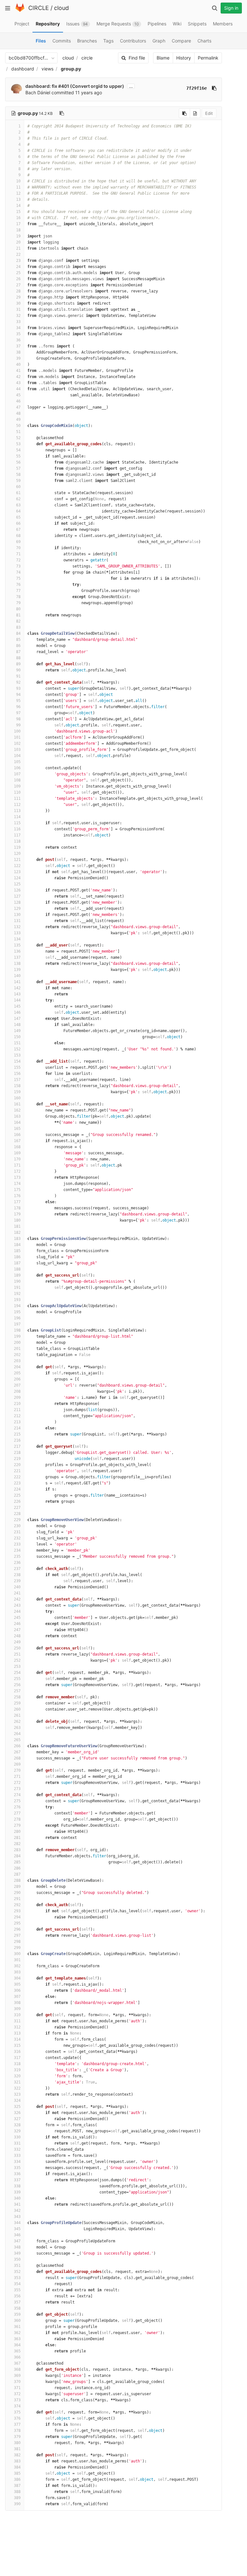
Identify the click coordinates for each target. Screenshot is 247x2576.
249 (17, 1642)
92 (18, 682)
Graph (159, 41)
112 (17, 805)
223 (17, 1483)
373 (17, 2400)
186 (17, 1257)
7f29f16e (197, 88)
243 (17, 1605)
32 (18, 316)
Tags (108, 41)
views (47, 69)
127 (17, 896)
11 (18, 187)
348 (17, 2247)
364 (17, 2345)
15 (18, 212)
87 (18, 652)
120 (17, 854)
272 (17, 1783)
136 (17, 951)
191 (17, 1288)
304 (17, 1978)
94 (18, 695)
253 (17, 1667)
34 (18, 328)
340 (17, 2198)
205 (17, 1373)
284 (17, 1856)
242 (17, 1599)
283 (17, 1850)
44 (18, 389)
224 (17, 1489)
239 (17, 1581)
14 (18, 206)
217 (17, 1446)
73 (18, 566)
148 (17, 1025)
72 (18, 560)
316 (17, 2052)
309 (17, 2009)
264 (17, 1734)
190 (17, 1281)
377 (17, 2424)
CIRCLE (39, 8)
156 (17, 1074)
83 (18, 627)
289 (17, 1887)
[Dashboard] (20, 10)
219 (17, 1459)
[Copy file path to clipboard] (62, 113)
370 (17, 2382)
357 (17, 2302)
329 (17, 2131)
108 (17, 780)
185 (17, 1251)
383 (17, 2461)
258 (17, 1697)
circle (87, 58)
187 (17, 1263)
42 (18, 377)
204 (17, 1367)
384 (17, 2467)
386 (17, 2479)
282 (17, 1844)
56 (18, 462)
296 (17, 1929)
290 (17, 1893)
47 (18, 407)
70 (18, 548)
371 (17, 2388)
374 (17, 2406)
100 (17, 731)
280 (17, 1832)
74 (18, 572)
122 (17, 866)
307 (17, 1997)
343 (17, 2217)
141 (17, 982)
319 (17, 2070)
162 (17, 1110)
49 (18, 420)
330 (17, 2137)
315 (17, 2045)
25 (18, 273)
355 (17, 2290)
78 (18, 597)
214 (17, 1428)
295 (17, 1923)
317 (17, 2058)
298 (17, 1942)
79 (18, 603)
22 (18, 254)
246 (17, 1624)
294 (17, 1917)
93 (18, 688)
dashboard (23, 69)
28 (18, 291)
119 (17, 847)
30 (18, 303)
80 (18, 609)
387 (17, 2486)
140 (17, 976)
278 (17, 1819)
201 (17, 1349)
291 (17, 1899)
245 (17, 1618)
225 (17, 1495)
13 (18, 199)
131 (17, 921)
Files (41, 41)
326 (17, 2113)
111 (17, 799)
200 (17, 1343)
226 (17, 1501)
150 (17, 1037)
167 (17, 1141)
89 (18, 664)
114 (17, 817)
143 (17, 994)
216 (17, 1440)
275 (17, 1801)
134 (17, 939)
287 (17, 1874)
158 (17, 1086)
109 (17, 786)
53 (18, 444)
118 (17, 841)
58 (18, 475)
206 (17, 1379)
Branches (87, 41)
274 (17, 1795)
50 (18, 426)
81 (18, 615)
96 (18, 707)
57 (18, 468)
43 (18, 383)
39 (18, 358)
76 (18, 585)
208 (17, 1391)
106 (17, 768)
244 (17, 1611)
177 (17, 1202)
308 (17, 2003)
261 (17, 1715)
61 (18, 493)
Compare (181, 41)
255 (17, 1679)
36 (18, 340)
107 (17, 774)
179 (17, 1214)
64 (18, 511)
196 (17, 1318)
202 (17, 1355)
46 (18, 401)
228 (17, 1514)
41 (18, 371)
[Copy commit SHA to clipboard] (214, 88)
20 (18, 242)
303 (17, 1972)
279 (17, 1825)
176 (17, 1196)
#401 (64, 86)
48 (18, 413)
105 (17, 762)
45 (18, 395)
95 (18, 701)
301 (17, 1960)
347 (17, 2241)
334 (17, 2162)
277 (17, 1813)
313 (17, 2033)
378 (17, 2431)
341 (17, 2204)
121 (17, 860)
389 (17, 2498)
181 (17, 1226)
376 (17, 2418)
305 (17, 1984)
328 (17, 2125)
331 (17, 2143)
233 (17, 1544)
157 (17, 1080)
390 (17, 2504)
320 (17, 2076)
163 (17, 1116)
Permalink (208, 58)
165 (17, 1129)
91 (18, 676)
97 (18, 713)
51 (18, 432)
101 (17, 737)
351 (17, 2266)
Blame (163, 58)
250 (17, 1648)
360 (17, 2321)
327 (17, 2119)
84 (18, 633)
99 (18, 725)
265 (17, 1740)
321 (17, 2082)
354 (17, 2284)
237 (17, 1569)
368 (17, 2369)
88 (18, 658)
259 (17, 1703)
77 (18, 591)
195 (17, 1312)
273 (17, 1789)
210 (17, 1404)
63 (18, 505)
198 (17, 1330)
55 (18, 456)
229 (17, 1520)
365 (17, 2351)
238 (17, 1575)
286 (17, 1868)
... (131, 86)
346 (17, 2235)
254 (17, 1673)
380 (17, 2443)
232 (17, 1538)
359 (17, 2314)
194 (17, 1306)
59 (18, 481)
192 (17, 1294)
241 (17, 1593)
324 (17, 2101)
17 (18, 224)
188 (17, 1269)
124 (17, 878)
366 (17, 2357)
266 (17, 1746)
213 (17, 1422)
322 (17, 2088)
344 (17, 2223)
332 (17, 2149)
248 (17, 1636)
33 (18, 322)
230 (17, 1526)
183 (17, 1239)
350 (17, 2259)
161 (17, 1104)
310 (17, 2015)
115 (17, 823)
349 (17, 2253)
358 (17, 2308)
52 (18, 438)
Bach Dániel (38, 92)
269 (17, 1764)
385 (17, 2473)
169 (17, 1153)
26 (18, 279)
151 (17, 1043)
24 (18, 267)
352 (17, 2272)
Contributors (133, 41)
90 (18, 670)
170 (17, 1159)
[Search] (215, 8)
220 (17, 1465)
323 (17, 2094)
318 (17, 2064)
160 (17, 1098)
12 (18, 193)
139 (17, 970)
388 (17, 2492)
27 (18, 285)
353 (17, 2278)
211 (17, 1410)
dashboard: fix (42, 86)
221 (17, 1471)
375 (17, 2412)
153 (17, 1055)
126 (17, 890)
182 (17, 1233)
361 (17, 2327)
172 (17, 1171)
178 (17, 1208)
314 (17, 2039)
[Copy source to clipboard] (184, 113)
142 (17, 988)
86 (18, 646)
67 (18, 530)
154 (17, 1061)
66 (18, 523)
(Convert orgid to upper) (97, 86)
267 (17, 1752)
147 (17, 1019)
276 (17, 1807)
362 (17, 2333)
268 (17, 1758)
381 (17, 2449)
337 (17, 2180)
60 (18, 487)
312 (17, 2027)
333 (17, 2156)
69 (18, 542)
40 (18, 365)
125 (17, 884)
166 (17, 1135)
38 (18, 352)
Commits (62, 41)
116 (17, 829)
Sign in (231, 8)
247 (17, 1630)
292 (17, 1905)
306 (17, 1990)
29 (18, 297)
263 (17, 1728)
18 (18, 230)
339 (17, 2192)
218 (17, 1453)
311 (17, 2021)
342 (17, 2211)
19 (18, 236)
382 (17, 2455)
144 (17, 1000)
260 (17, 1709)
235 (17, 1556)
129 (17, 909)
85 (18, 640)
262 (17, 1722)
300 (17, 1954)
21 (18, 248)
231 (17, 1532)
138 (17, 964)
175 (17, 1190)
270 (17, 1770)
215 (17, 1434)
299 (17, 1948)
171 (17, 1165)
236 (17, 1563)
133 (17, 933)
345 (17, 2229)
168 (17, 1147)
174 (17, 1184)
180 (17, 1220)
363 (17, 2339)
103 (17, 750)
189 (17, 1275)
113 (17, 811)
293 (17, 1911)
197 (17, 1324)
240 (17, 1587)
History (184, 58)
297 (17, 1935)
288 (17, 1880)
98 (18, 719)
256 (17, 1685)
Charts (204, 41)
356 (17, 2296)
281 (17, 1838)
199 (17, 1336)
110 (17, 792)
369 (17, 2376)
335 (17, 2168)
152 (17, 1049)
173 (17, 1177)
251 (17, 1654)
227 (17, 1508)
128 (17, 902)
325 (17, 2107)
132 (17, 927)
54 (18, 450)
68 (18, 536)
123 (17, 872)
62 (18, 499)
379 (17, 2437)
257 (17, 1691)
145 (17, 1006)
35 (18, 334)
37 (18, 346)
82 (18, 621)
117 (17, 835)
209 (17, 1398)
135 (17, 945)
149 (17, 1031)
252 (17, 1660)
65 (18, 517)
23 (18, 261)
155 (17, 1067)
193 (17, 1300)
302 (17, 1966)
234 (17, 1550)
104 (17, 756)
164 (17, 1122)
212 (17, 1416)
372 (17, 2394)
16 (18, 218)
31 (18, 309)
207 (17, 1385)
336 (17, 2174)
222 (17, 1477)
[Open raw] (195, 113)
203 (17, 1361)
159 (17, 1092)
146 (17, 1012)
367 (17, 2363)
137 (17, 957)
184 (17, 1245)
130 (17, 915)
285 (17, 1862)
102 (17, 743)
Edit (209, 113)
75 (18, 578)
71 (18, 554)
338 (17, 2186)
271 (17, 1777)
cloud (61, 8)
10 (18, 181)
